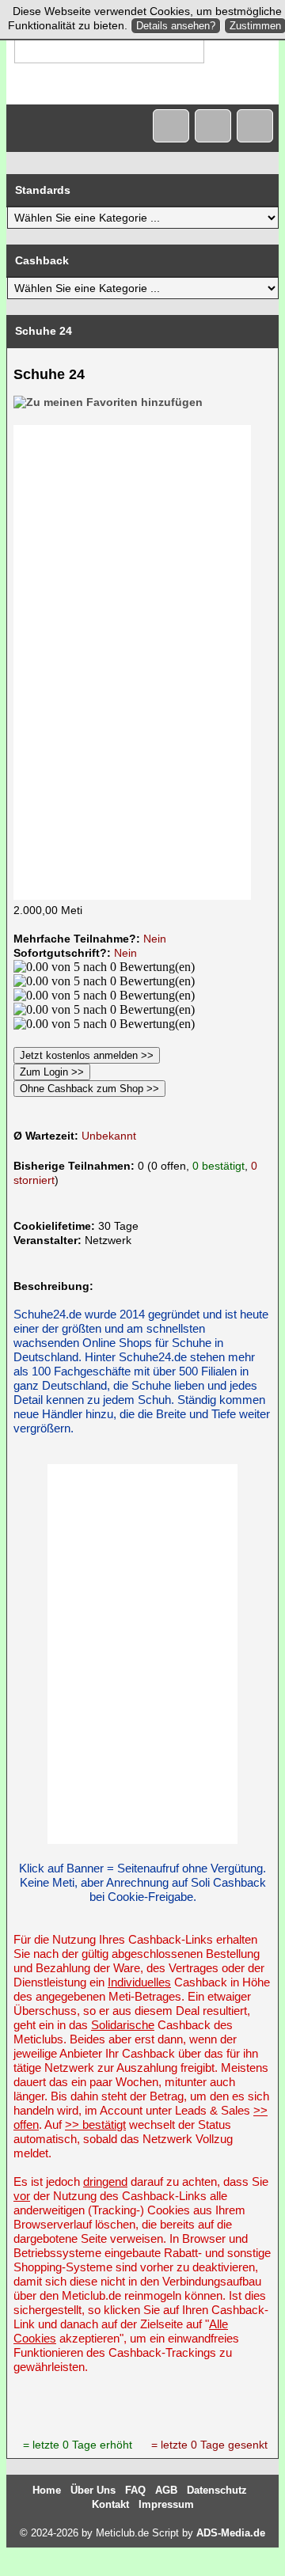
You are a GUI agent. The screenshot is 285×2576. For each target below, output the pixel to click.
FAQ (135, 2490)
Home (47, 2490)
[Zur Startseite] (171, 126)
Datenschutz (217, 2490)
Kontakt (110, 2504)
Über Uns (93, 2490)
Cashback (42, 260)
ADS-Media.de (231, 2533)
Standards (43, 190)
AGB (166, 2490)
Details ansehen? (176, 26)
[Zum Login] (255, 126)
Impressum (166, 2504)
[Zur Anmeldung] (213, 126)
